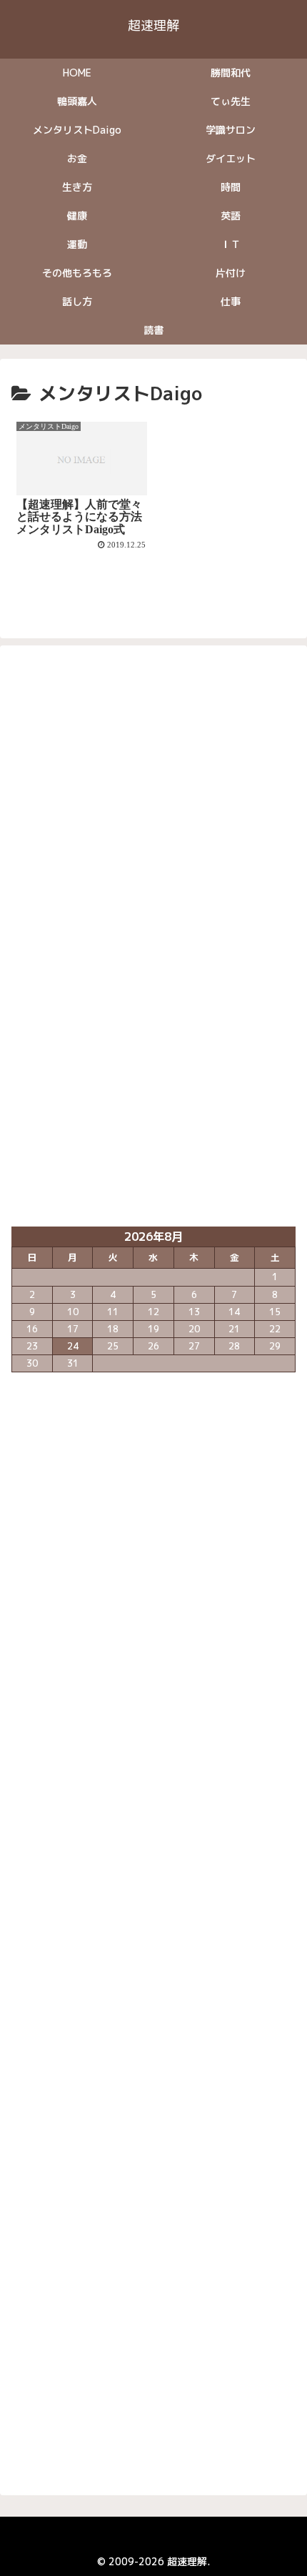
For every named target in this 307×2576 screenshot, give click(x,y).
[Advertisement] (153, 831)
